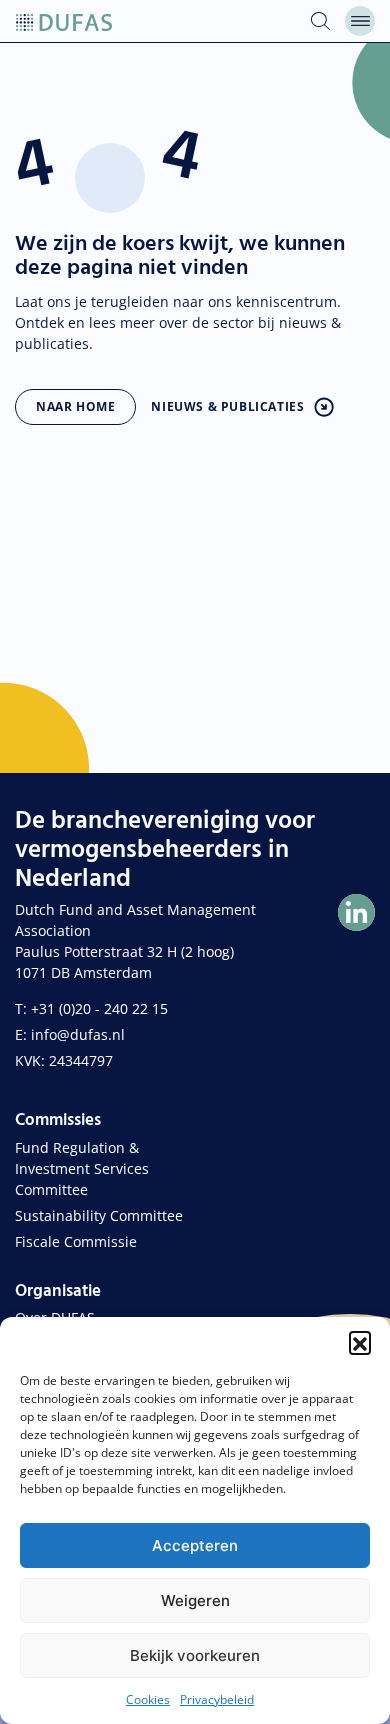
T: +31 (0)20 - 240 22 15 (91, 1008)
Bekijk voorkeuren (195, 1655)
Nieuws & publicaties (227, 406)
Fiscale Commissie (76, 1241)
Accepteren (195, 1545)
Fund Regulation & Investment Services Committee (82, 1168)
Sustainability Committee (99, 1215)
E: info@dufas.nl (70, 1034)
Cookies (148, 1699)
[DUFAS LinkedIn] (356, 912)
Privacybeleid (217, 1699)
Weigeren (195, 1600)
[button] (360, 1342)
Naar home (75, 406)
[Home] (64, 21)
